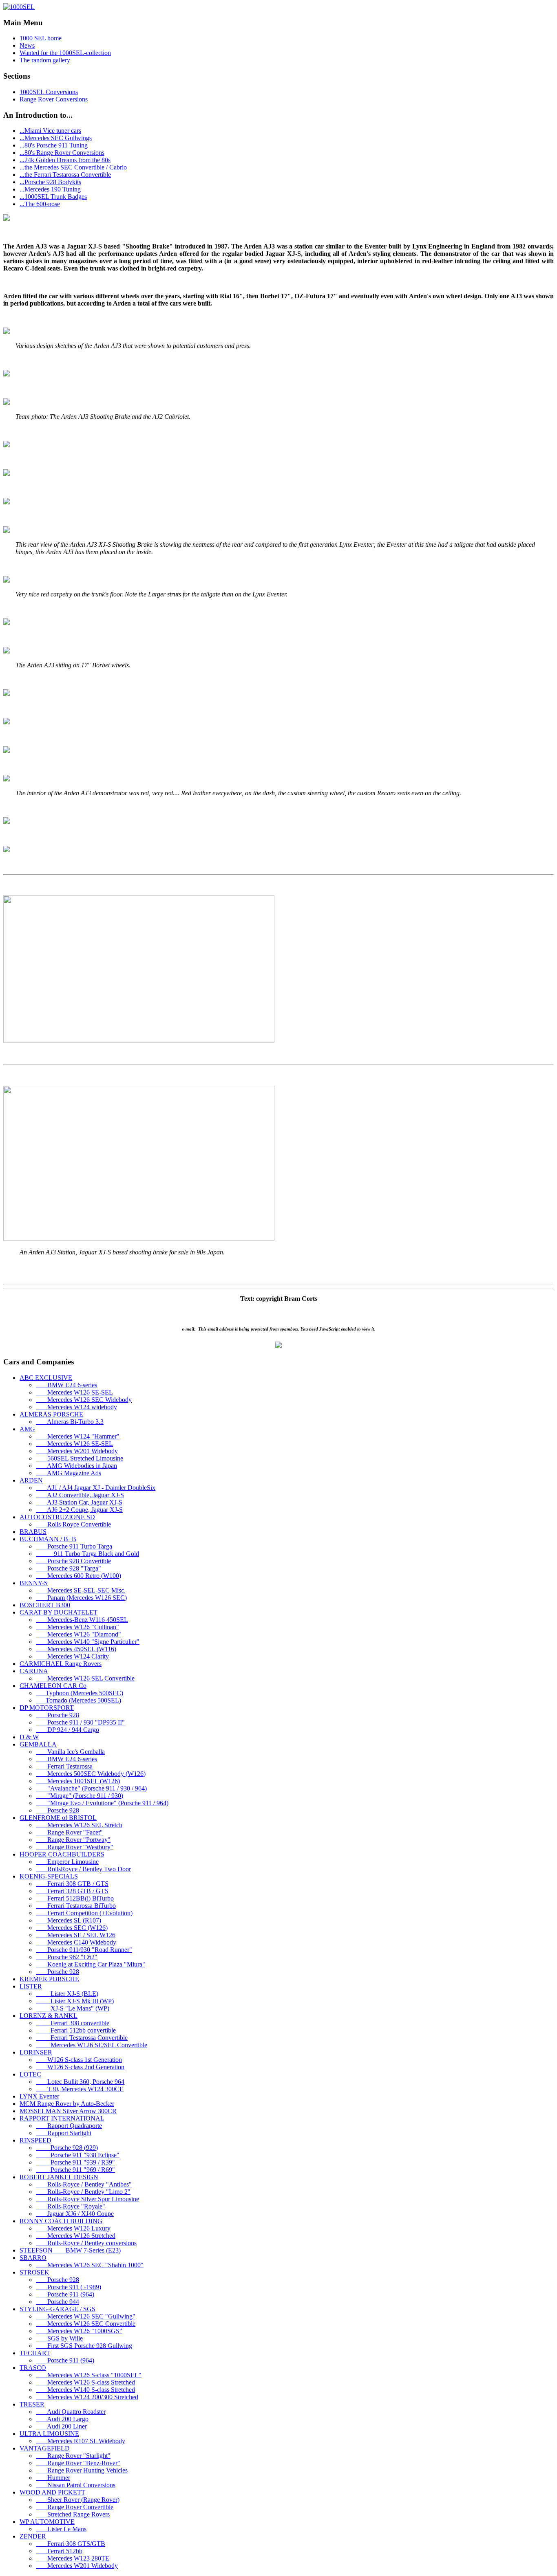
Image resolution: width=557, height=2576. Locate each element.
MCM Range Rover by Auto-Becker (67, 2104)
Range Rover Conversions (54, 99)
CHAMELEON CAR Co (53, 1686)
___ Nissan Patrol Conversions (76, 2485)
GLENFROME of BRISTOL (58, 1818)
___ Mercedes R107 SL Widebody (81, 2441)
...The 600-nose (40, 204)
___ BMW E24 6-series (66, 1385)
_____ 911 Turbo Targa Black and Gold (87, 1554)
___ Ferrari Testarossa (64, 1766)
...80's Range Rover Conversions (62, 153)
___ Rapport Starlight (64, 2133)
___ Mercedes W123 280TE (73, 2558)
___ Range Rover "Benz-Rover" (78, 2463)
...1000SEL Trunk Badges (53, 197)
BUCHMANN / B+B (48, 1539)
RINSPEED (35, 2140)
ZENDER (33, 2536)
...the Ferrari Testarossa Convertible (65, 175)
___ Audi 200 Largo (62, 2419)
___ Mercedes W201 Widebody (77, 1451)
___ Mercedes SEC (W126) (72, 1928)
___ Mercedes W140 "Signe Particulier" (88, 1642)
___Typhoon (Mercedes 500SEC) (80, 1693)
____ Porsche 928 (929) (67, 2148)
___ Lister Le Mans (61, 2529)
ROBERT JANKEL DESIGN (59, 2177)
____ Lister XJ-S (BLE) (67, 1994)
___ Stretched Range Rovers (73, 2514)
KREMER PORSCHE (49, 1979)
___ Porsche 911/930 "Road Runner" (84, 1950)
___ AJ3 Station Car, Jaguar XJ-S (79, 1502)
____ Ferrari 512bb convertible (76, 2030)
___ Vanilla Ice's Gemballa (70, 1752)
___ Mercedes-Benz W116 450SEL (82, 1620)
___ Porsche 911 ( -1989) (69, 2287)
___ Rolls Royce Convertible (73, 1524)
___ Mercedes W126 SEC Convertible (86, 2324)
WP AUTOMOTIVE (47, 2522)
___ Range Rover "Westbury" (75, 1847)
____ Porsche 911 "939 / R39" (75, 2162)
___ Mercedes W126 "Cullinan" (77, 1627)
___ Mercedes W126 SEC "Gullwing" (86, 2316)
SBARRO (33, 2258)
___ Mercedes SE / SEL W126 (76, 1935)
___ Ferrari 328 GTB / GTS (72, 1891)
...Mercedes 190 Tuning (50, 189)
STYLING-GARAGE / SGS (57, 2309)
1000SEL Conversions (49, 92)
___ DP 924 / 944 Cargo (67, 1730)
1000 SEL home (41, 38)
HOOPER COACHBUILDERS (62, 1854)
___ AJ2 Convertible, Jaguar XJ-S (80, 1495)
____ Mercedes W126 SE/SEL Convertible (92, 2045)
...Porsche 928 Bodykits (50, 182)
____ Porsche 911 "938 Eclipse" (78, 2155)
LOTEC (30, 2074)
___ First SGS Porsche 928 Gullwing (84, 2346)
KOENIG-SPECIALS (49, 1876)
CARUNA (34, 1671)
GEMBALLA (38, 1744)
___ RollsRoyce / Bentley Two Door (83, 1869)
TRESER (32, 2404)
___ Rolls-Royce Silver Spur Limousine (87, 2199)
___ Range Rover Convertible (75, 2507)
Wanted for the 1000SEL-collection (65, 53)
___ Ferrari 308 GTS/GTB (71, 2544)
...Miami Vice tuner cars (50, 131)
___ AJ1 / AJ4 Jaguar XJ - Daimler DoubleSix (96, 1488)
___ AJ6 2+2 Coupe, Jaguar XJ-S (79, 1510)
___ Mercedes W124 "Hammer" (78, 1436)
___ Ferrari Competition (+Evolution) (84, 1913)
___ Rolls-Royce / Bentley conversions (86, 2243)
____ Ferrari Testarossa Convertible (82, 2038)
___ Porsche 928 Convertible (73, 1561)
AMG (27, 1429)
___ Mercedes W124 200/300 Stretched (87, 2397)
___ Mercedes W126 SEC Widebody (84, 1400)
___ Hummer (53, 2478)
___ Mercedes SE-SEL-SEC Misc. (81, 1590)
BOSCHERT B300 (45, 1605)
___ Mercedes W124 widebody (76, 1407)
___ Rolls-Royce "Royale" (71, 2206)
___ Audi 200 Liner (61, 2426)
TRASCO (33, 2368)
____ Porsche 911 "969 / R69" (75, 2170)
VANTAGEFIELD (45, 2448)
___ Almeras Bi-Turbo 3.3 (70, 1422)
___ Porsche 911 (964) (65, 2294)
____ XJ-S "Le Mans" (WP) (73, 2008)
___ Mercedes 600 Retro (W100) (78, 1576)
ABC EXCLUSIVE (46, 1378)
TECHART (35, 2353)
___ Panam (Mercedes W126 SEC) (81, 1598)
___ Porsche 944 (57, 2302)
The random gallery (45, 60)
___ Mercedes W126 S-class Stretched (85, 2382)
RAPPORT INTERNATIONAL (62, 2118)
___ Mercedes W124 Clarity (72, 1656)
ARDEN (31, 1480)
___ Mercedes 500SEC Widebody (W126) (91, 1774)
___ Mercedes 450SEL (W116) (76, 1649)
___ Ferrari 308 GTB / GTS (72, 1884)
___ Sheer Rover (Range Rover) (78, 2500)
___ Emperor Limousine (67, 1862)
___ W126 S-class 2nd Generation (80, 2067)
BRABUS (33, 1532)
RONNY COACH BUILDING (61, 2221)
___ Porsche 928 (57, 1715)
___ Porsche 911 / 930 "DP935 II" (80, 1722)
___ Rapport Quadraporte (69, 2126)
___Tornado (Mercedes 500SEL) (78, 1700)
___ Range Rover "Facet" (69, 1832)
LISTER (31, 1986)
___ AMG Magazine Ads (69, 1473)
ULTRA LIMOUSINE (49, 2434)
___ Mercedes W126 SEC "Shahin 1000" (90, 2265)
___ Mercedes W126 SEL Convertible (85, 1678)
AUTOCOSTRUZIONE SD (57, 1517)
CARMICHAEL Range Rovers (61, 1664)
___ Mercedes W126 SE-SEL (74, 1392)
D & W (29, 1737)
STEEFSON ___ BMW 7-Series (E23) (70, 2250)
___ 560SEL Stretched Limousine (80, 1458)
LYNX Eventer (39, 2096)
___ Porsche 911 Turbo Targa (74, 1546)
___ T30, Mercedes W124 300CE (80, 2089)
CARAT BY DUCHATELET (59, 1612)
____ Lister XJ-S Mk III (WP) (75, 2001)
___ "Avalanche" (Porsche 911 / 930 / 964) (91, 1788)
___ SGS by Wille (59, 2338)
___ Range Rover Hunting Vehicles (82, 2470)
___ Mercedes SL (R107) (69, 1920)
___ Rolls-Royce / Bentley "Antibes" (84, 2184)
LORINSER (36, 2052)
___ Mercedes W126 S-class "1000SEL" (89, 2375)
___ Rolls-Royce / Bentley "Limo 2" (83, 2192)
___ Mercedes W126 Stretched (76, 2236)
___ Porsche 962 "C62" (67, 1957)
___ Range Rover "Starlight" (73, 2456)
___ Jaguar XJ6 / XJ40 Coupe (75, 2214)
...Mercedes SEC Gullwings (56, 138)
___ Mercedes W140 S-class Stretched (85, 2390)
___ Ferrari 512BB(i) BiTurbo (75, 1898)
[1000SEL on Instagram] (278, 1346)
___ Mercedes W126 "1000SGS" (79, 2331)
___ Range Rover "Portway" (73, 1840)
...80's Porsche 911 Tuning (54, 145)
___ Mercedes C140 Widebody (76, 1942)
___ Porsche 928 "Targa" (69, 1568)
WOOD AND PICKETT (52, 2492)
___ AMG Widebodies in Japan (76, 1466)
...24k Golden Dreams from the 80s (65, 160)
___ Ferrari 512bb (59, 2551)
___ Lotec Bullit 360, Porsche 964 (80, 2082)
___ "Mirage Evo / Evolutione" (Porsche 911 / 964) (102, 1803)
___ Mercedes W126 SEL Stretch (79, 1825)
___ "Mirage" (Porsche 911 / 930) (80, 1796)
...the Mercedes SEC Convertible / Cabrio (73, 167)
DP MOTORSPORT (47, 1708)
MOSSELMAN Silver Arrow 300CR (68, 2111)
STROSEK (34, 2272)
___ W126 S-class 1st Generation (79, 2060)
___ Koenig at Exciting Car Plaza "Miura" (91, 1964)
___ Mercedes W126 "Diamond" (78, 1634)
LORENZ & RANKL (49, 2016)
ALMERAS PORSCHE (51, 1414)
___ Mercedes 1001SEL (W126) (78, 1781)
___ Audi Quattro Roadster (71, 2412)
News (27, 45)
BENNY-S (34, 1583)
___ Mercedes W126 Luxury (73, 2228)
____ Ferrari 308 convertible (73, 2023)
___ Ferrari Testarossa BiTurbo (76, 1906)
